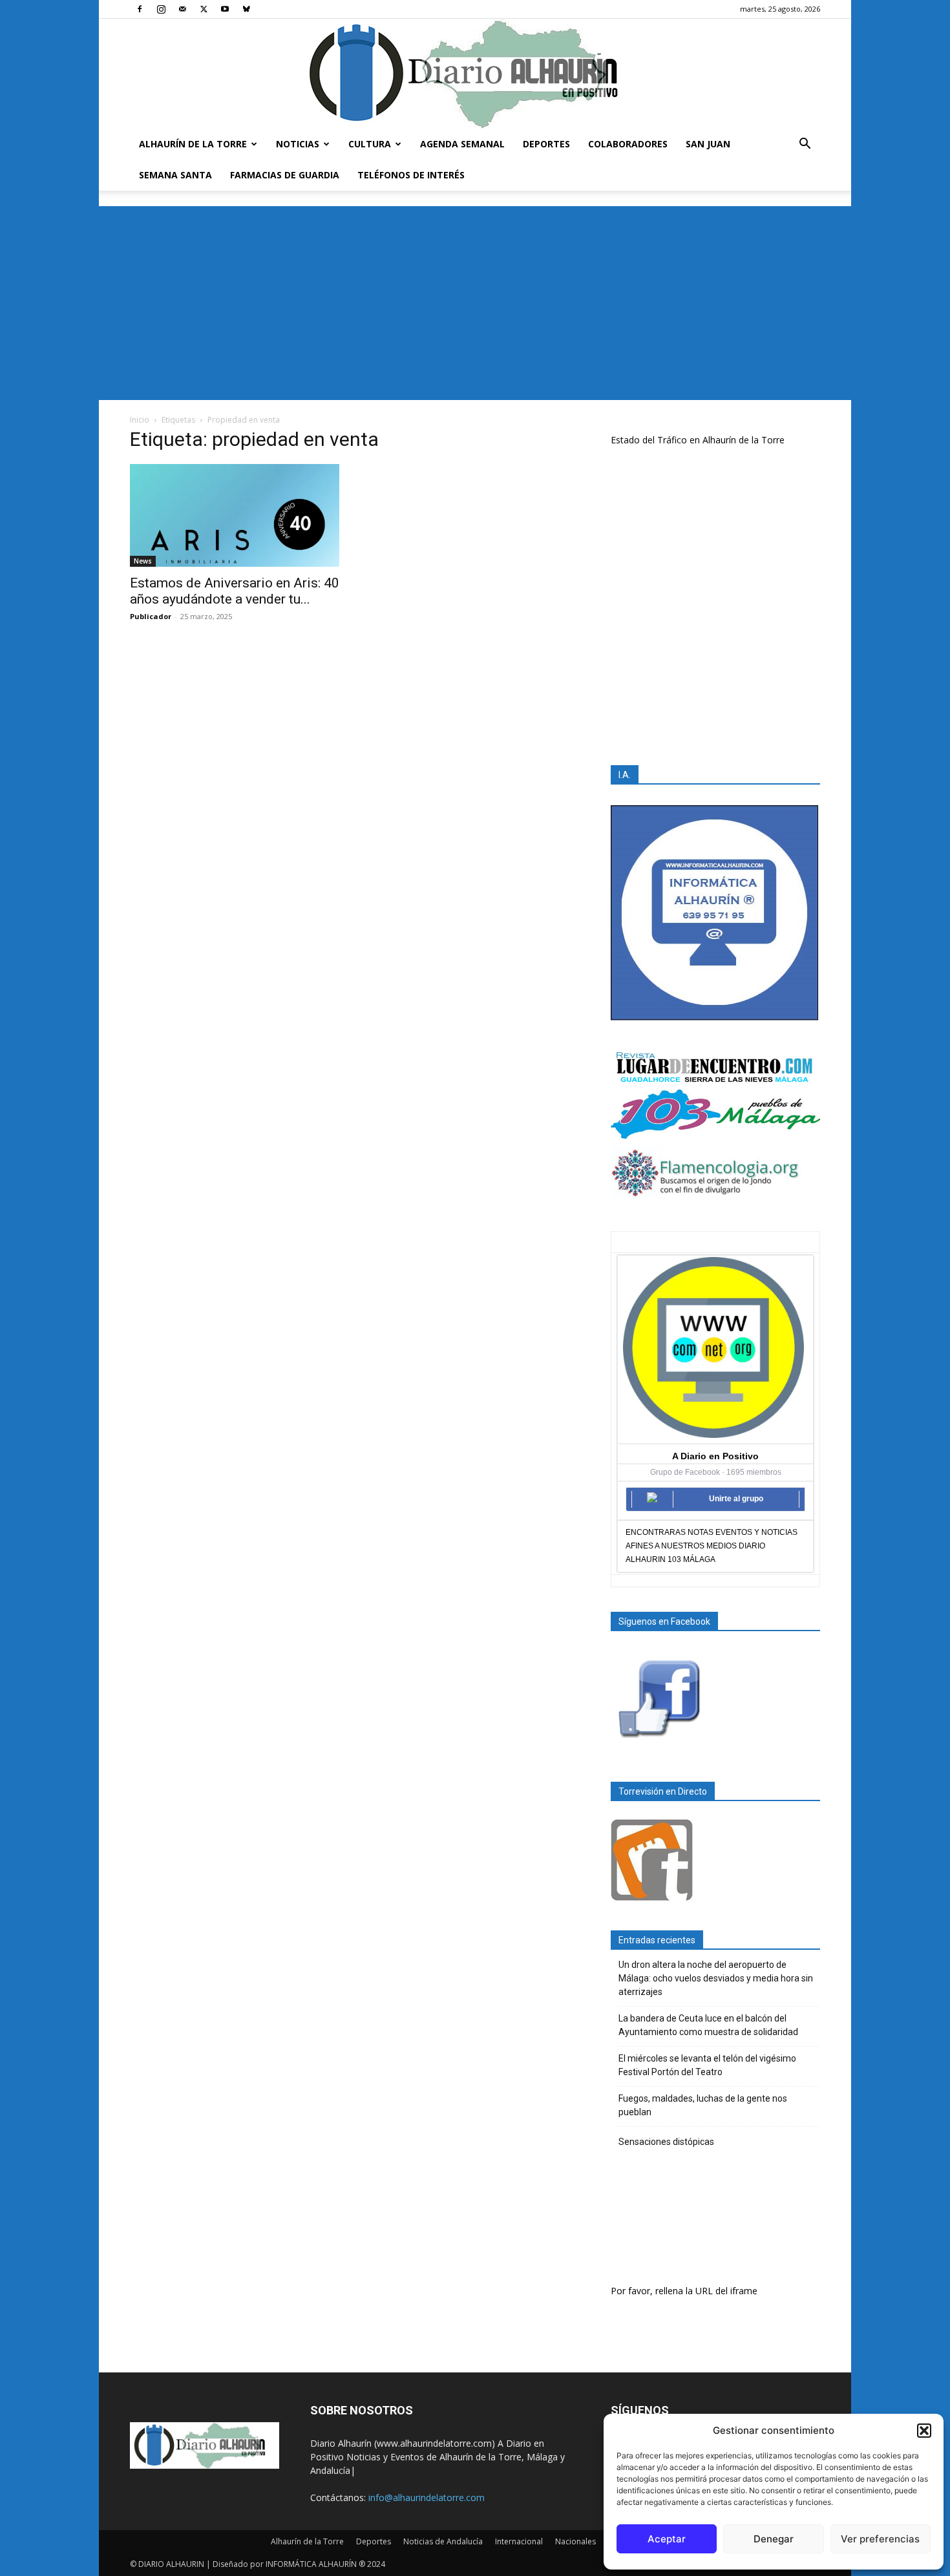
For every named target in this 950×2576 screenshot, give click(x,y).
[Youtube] (225, 9)
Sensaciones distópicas (666, 2142)
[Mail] (182, 9)
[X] (204, 9)
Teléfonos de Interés (411, 175)
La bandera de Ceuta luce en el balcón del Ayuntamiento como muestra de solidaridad (708, 2025)
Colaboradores (628, 144)
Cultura (370, 144)
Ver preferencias (880, 2539)
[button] (924, 2431)
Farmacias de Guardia (285, 175)
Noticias (298, 144)
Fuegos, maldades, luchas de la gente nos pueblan (703, 2105)
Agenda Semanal (462, 144)
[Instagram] (161, 9)
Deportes (546, 144)
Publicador (151, 616)
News (143, 561)
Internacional (519, 2541)
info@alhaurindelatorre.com (427, 2497)
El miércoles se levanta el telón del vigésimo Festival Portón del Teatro (707, 2065)
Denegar (774, 2539)
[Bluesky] (246, 9)
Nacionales (575, 2541)
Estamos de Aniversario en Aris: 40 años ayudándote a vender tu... (235, 591)
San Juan (708, 144)
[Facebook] (140, 9)
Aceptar (667, 2539)
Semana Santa (175, 175)
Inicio (140, 420)
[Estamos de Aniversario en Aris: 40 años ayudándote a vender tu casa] (235, 515)
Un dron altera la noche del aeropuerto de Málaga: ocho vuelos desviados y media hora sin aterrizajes (716, 1978)
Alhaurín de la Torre (193, 144)
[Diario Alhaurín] (475, 74)
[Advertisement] (475, 303)
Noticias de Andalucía (443, 2541)
